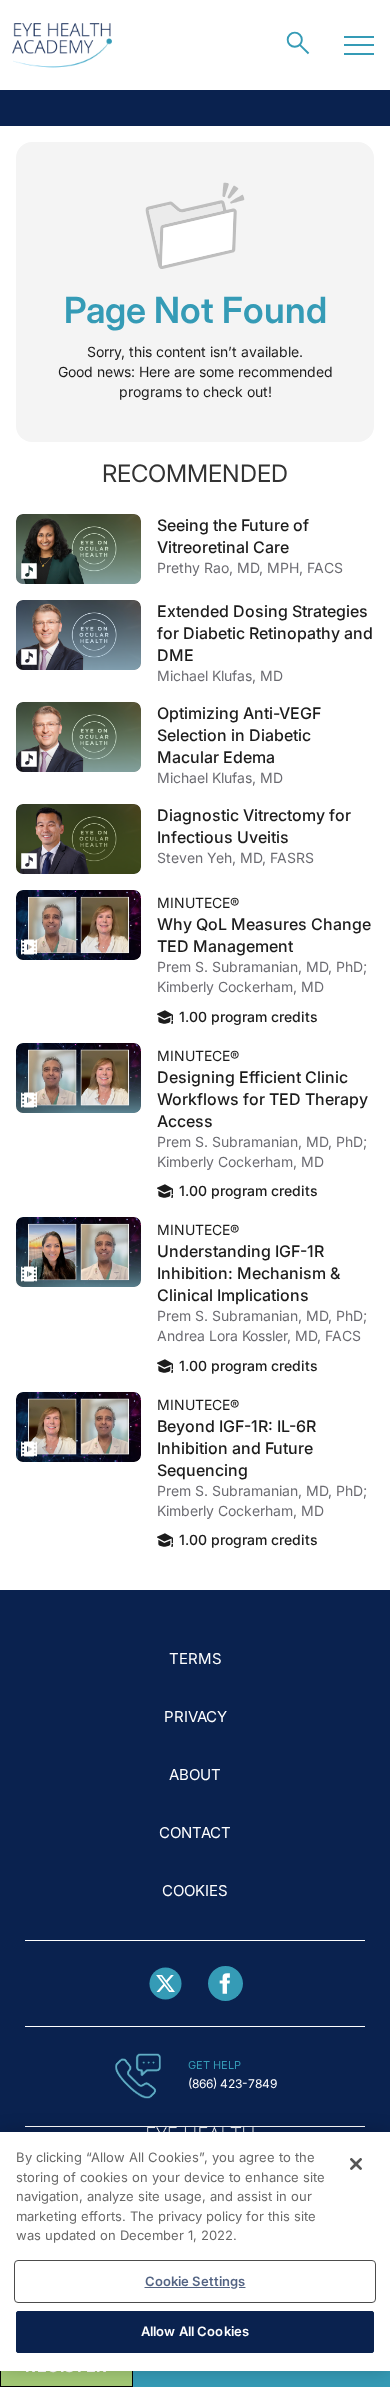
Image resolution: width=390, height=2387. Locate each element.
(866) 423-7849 (232, 2083)
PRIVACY (195, 1716)
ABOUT (195, 1774)
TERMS (195, 1658)
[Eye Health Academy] (62, 45)
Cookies (195, 1890)
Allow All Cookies (195, 2331)
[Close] (356, 2164)
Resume (78, 549)
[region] (195, 2251)
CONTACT (195, 1832)
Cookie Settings (195, 2281)
